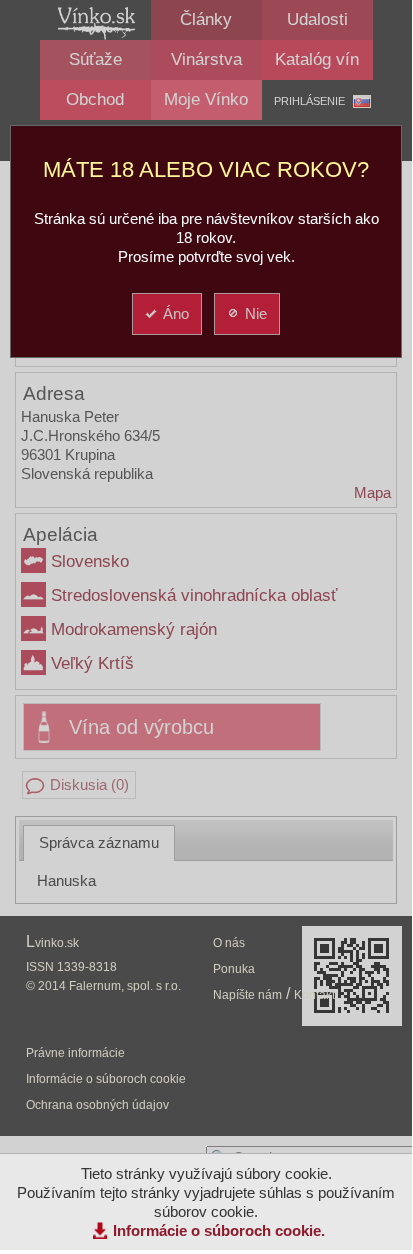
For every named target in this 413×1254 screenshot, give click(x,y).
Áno (176, 313)
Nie (256, 313)
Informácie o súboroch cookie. (219, 1230)
